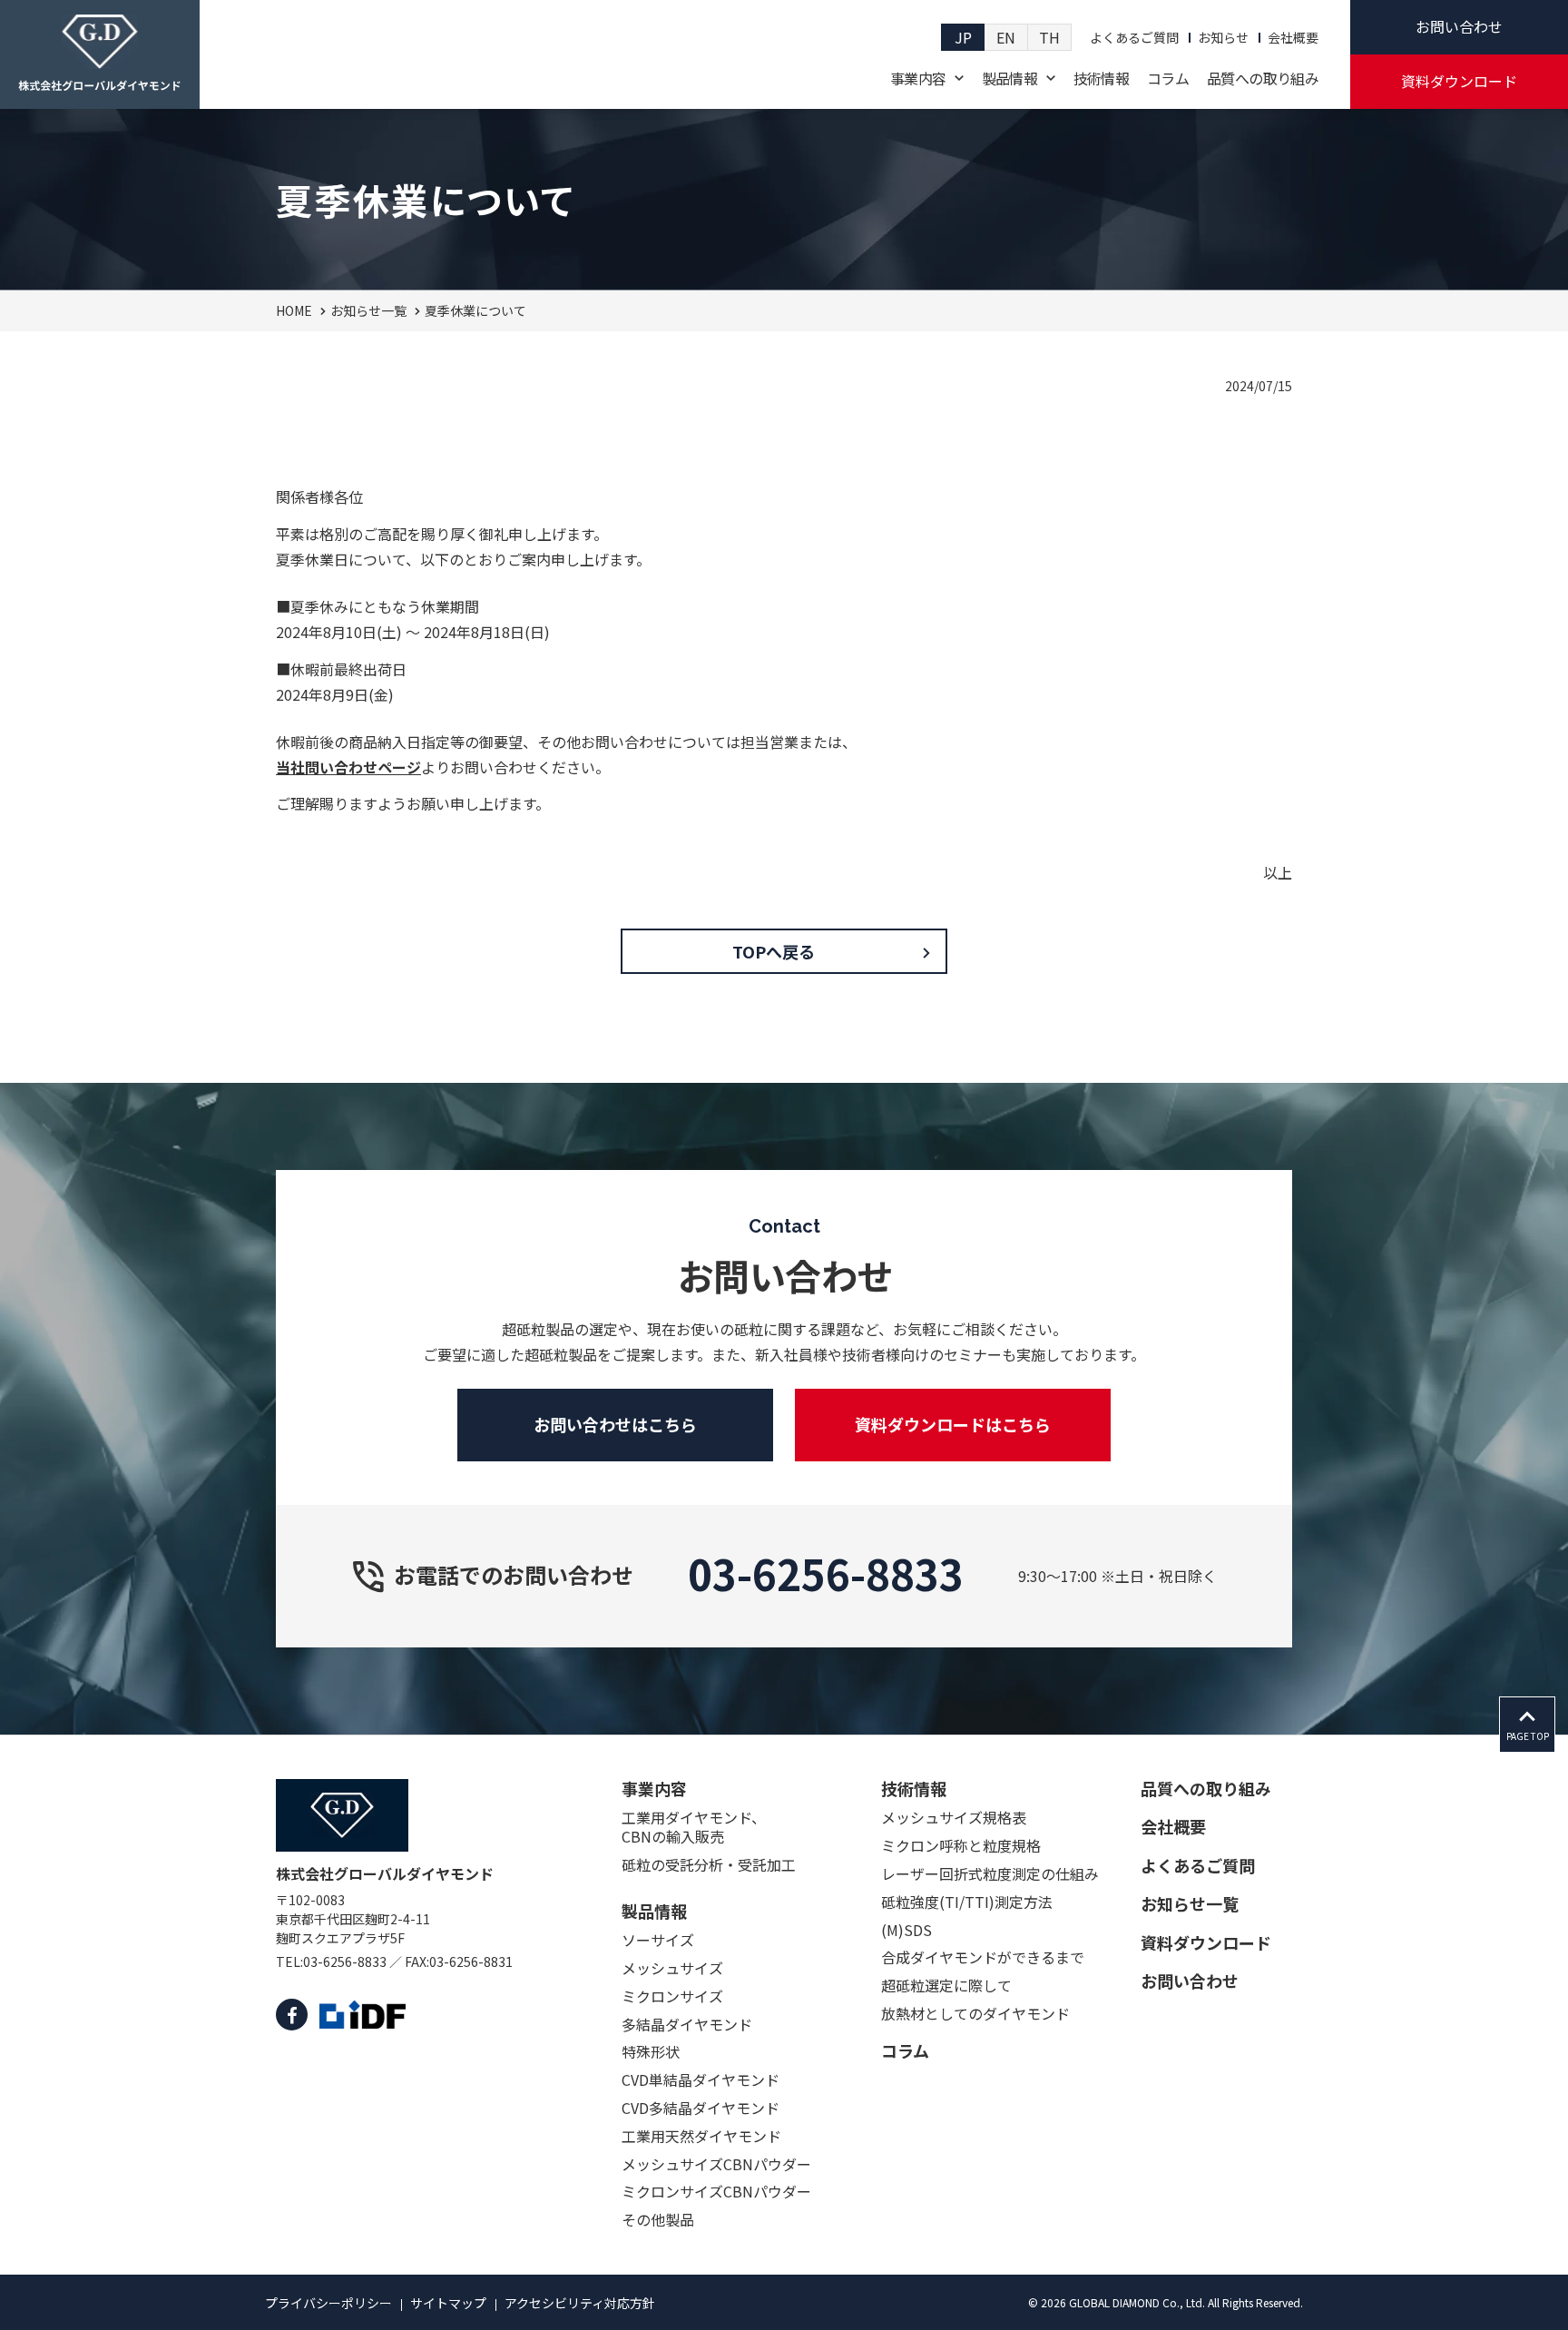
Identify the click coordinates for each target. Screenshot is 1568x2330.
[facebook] (292, 2015)
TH (1049, 37)
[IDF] (363, 2015)
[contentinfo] (784, 2032)
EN (1006, 37)
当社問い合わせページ (348, 767)
